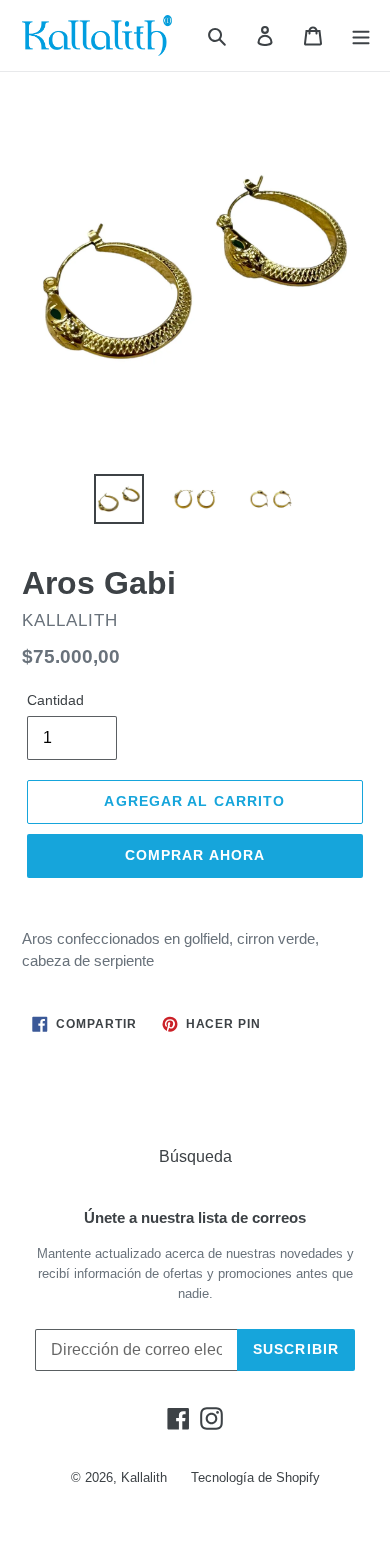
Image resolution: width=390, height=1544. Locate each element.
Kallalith (144, 1477)
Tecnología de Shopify (255, 1477)
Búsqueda (195, 1156)
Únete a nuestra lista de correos (195, 1217)
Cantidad (55, 700)
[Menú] (361, 36)
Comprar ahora (195, 855)
